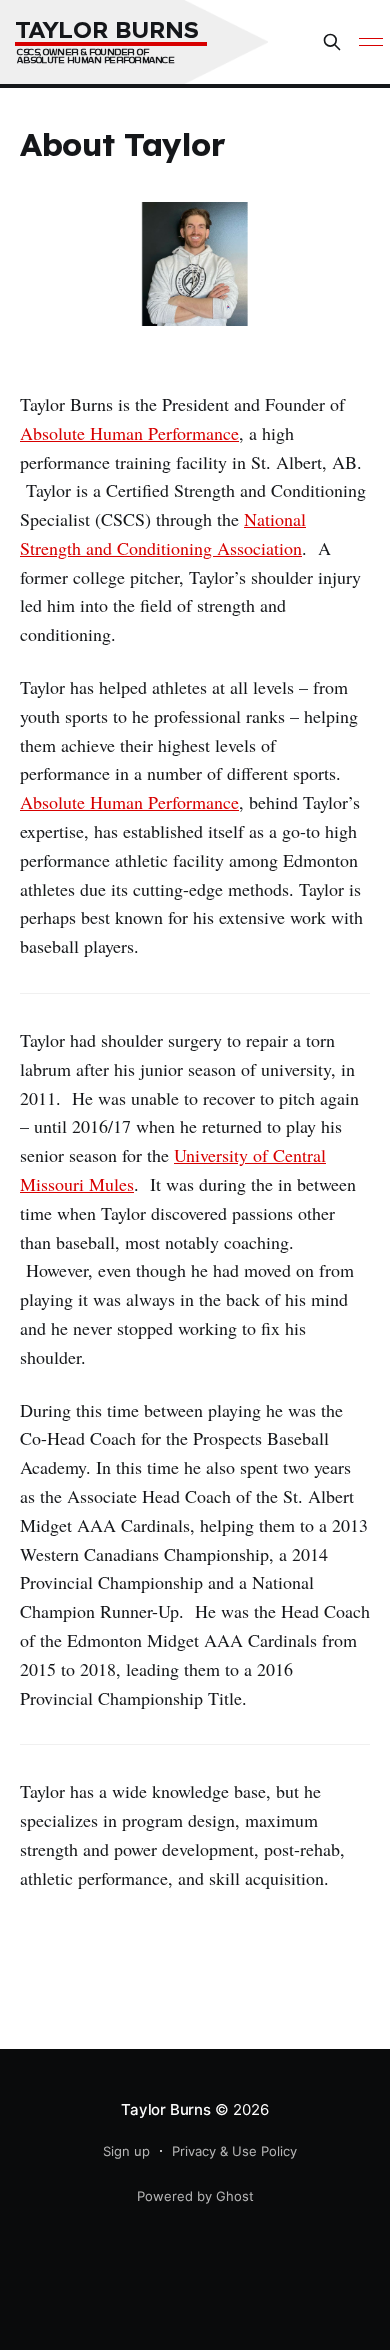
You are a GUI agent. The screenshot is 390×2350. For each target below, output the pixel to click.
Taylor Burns (165, 2109)
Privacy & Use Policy (234, 2151)
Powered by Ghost (195, 2196)
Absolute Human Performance (129, 433)
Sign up (126, 2151)
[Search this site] (332, 42)
